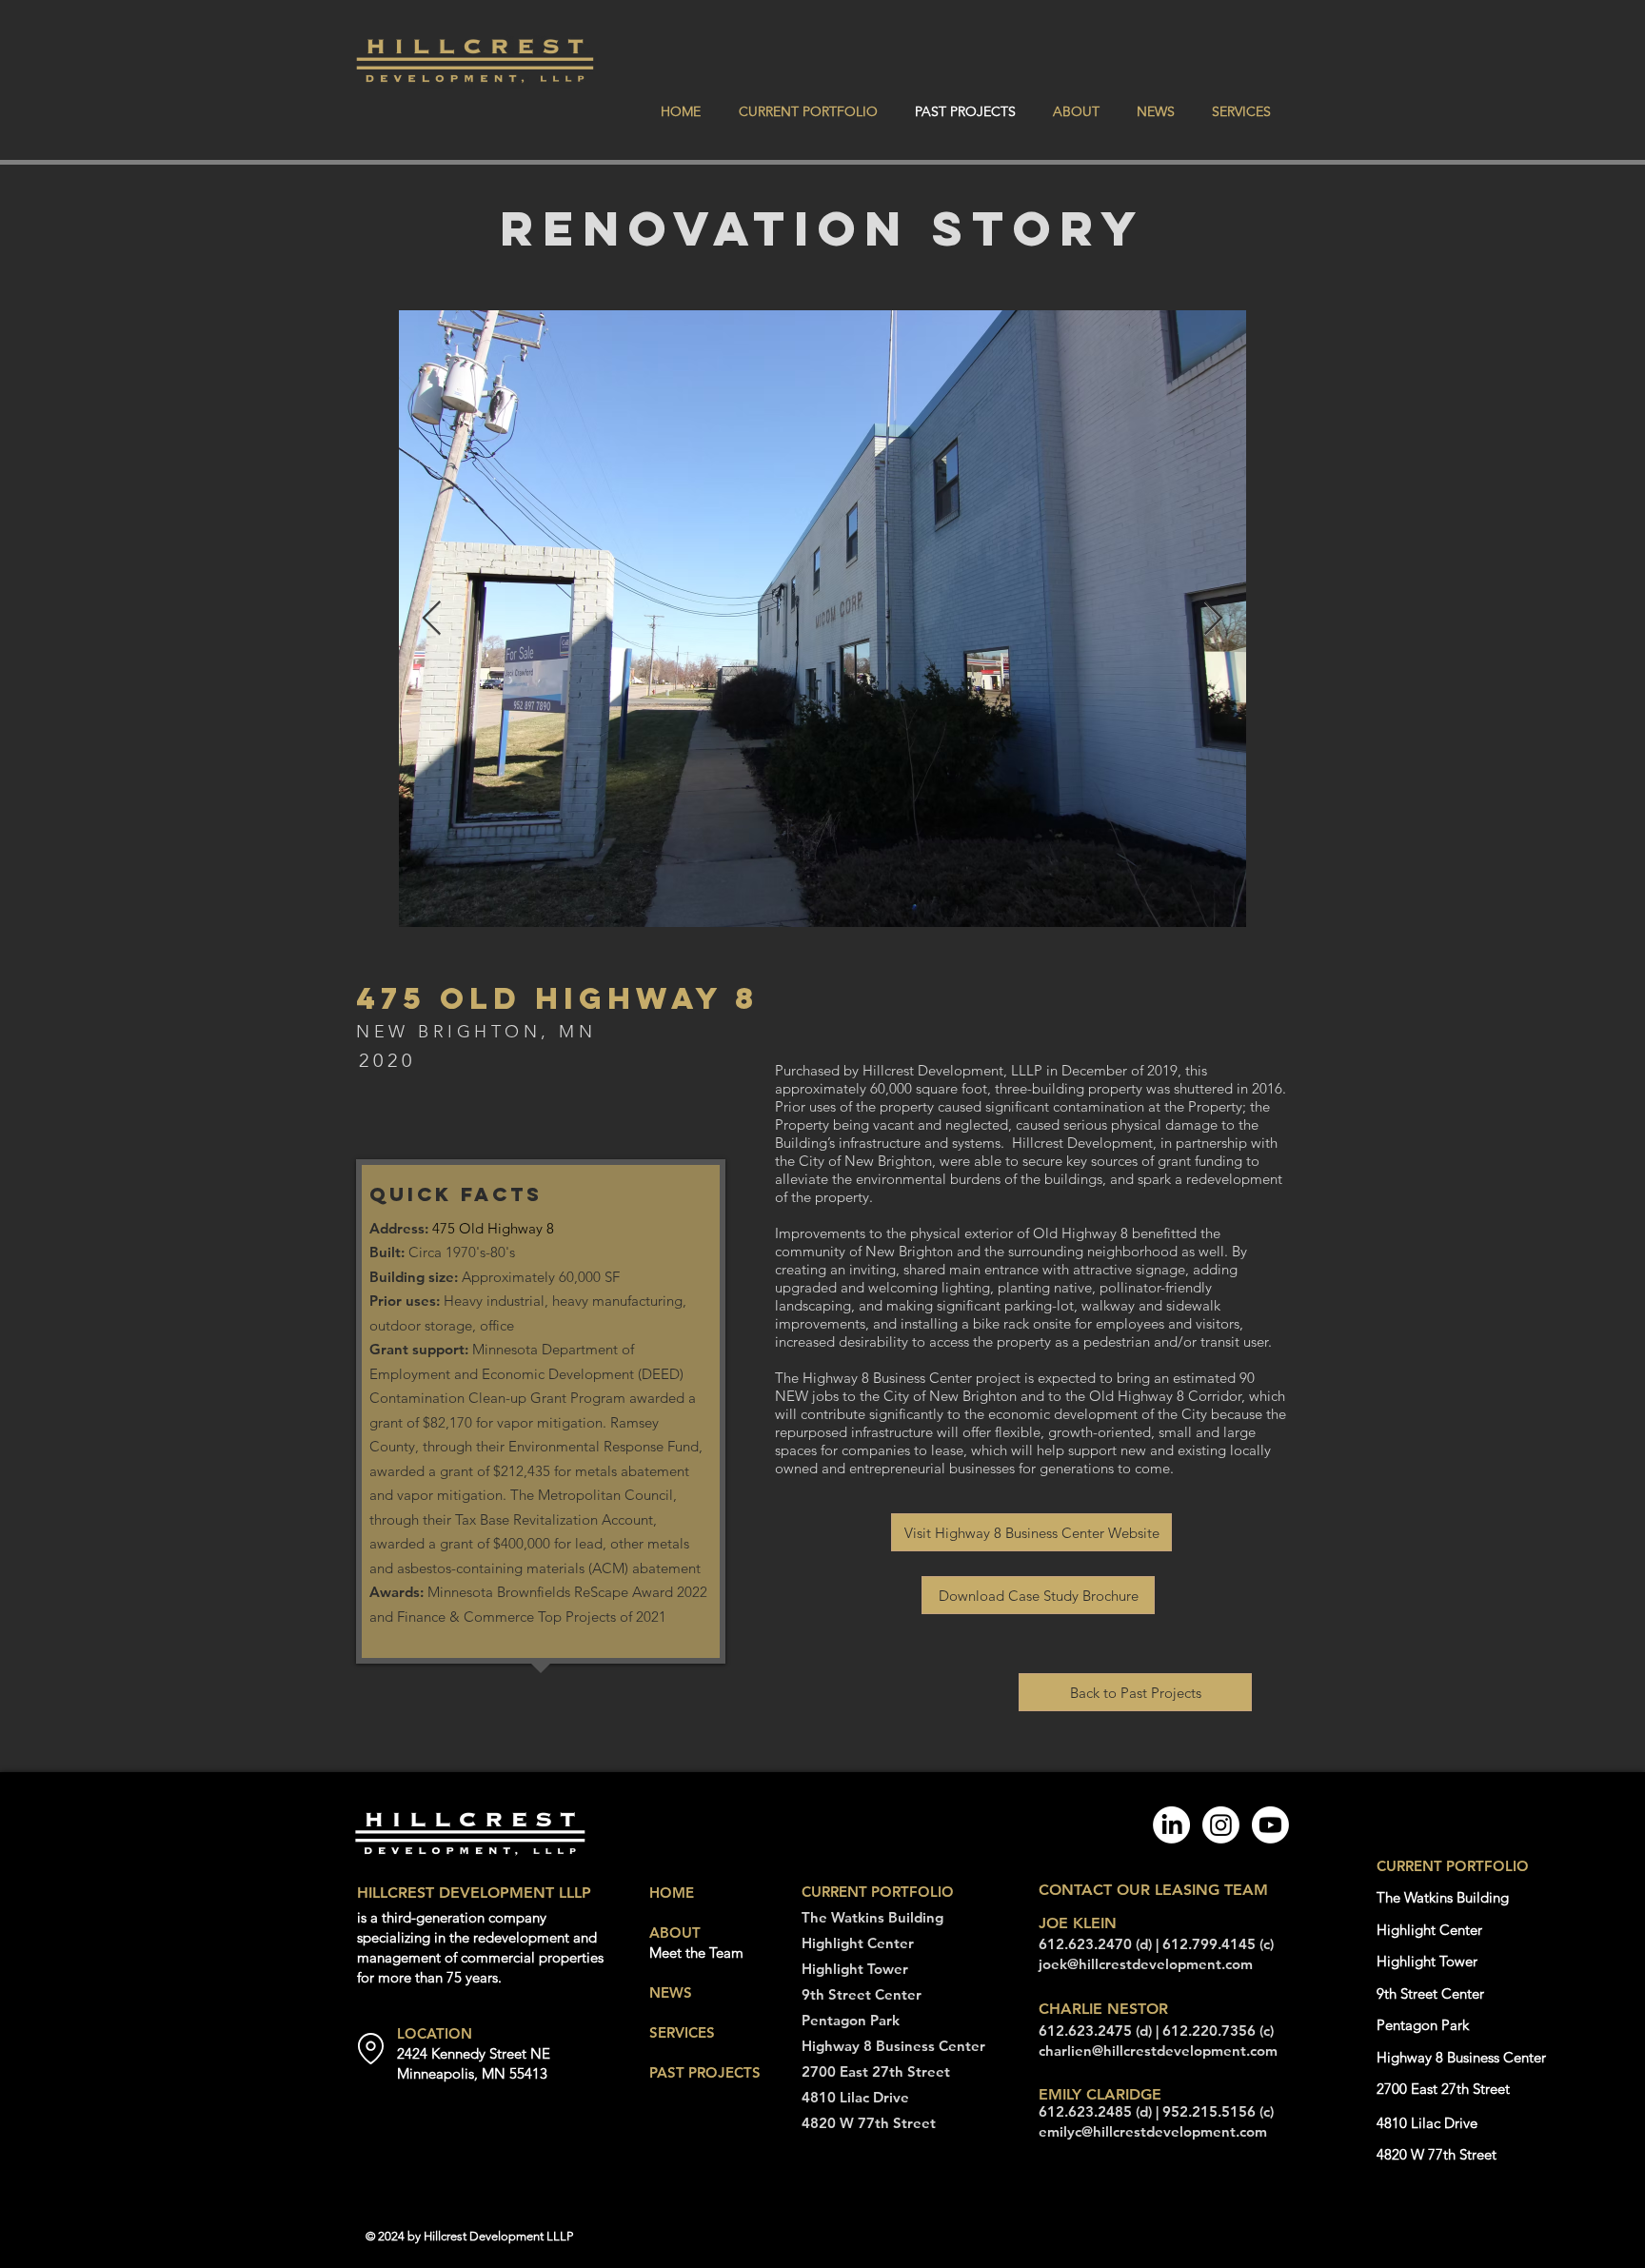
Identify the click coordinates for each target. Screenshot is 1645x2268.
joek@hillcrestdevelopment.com (1146, 1964)
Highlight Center (858, 1943)
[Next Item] (1213, 619)
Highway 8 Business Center (893, 2046)
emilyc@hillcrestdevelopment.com (1153, 2131)
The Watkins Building (872, 1917)
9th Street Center (862, 1994)
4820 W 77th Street (869, 2123)
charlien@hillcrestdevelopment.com (1158, 2051)
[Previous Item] (432, 619)
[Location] (370, 2048)
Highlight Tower (855, 1969)
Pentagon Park (851, 2020)
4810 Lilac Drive (855, 2097)
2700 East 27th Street (876, 2071)
